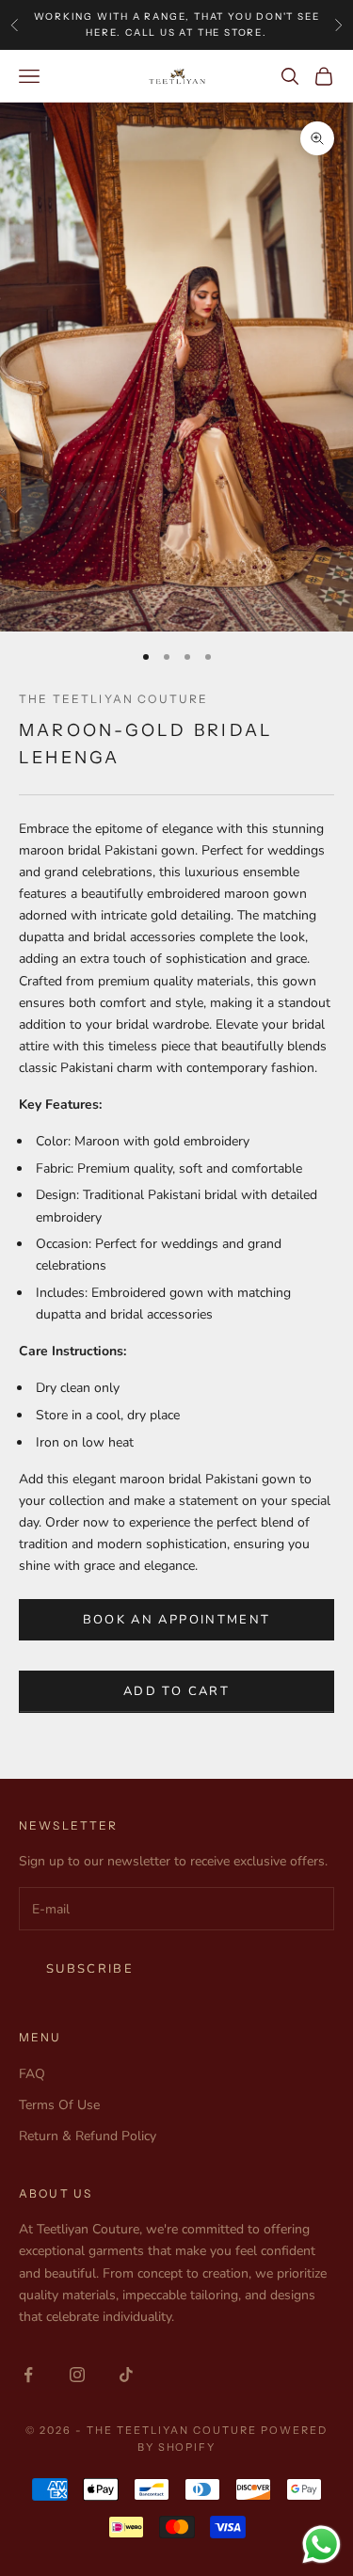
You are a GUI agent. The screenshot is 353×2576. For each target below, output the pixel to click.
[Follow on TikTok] (126, 2375)
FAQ (32, 2074)
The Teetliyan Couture (113, 699)
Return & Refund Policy (88, 2136)
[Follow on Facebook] (28, 2375)
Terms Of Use (59, 2105)
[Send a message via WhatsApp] (321, 2544)
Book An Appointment (176, 1620)
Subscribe (90, 1969)
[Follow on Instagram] (77, 2375)
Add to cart (176, 1691)
